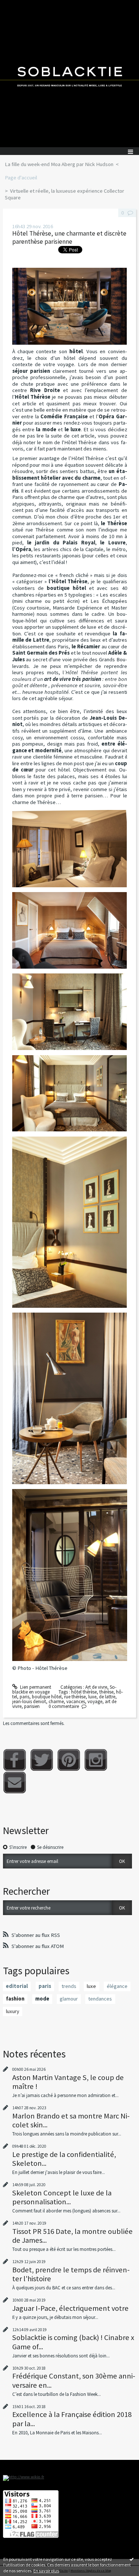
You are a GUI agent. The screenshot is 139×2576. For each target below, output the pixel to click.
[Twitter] (42, 1760)
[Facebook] (15, 1760)
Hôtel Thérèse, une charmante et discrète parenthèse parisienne (69, 238)
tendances (100, 1999)
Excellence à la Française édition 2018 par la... (72, 2419)
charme (56, 1701)
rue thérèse (75, 1697)
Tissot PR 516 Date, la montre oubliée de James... (72, 2236)
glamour (69, 1999)
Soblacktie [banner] (69, 74)
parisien (32, 1706)
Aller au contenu (19, 5)
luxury (13, 2011)
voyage (95, 1701)
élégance (117, 1986)
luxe (92, 1697)
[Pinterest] (69, 1760)
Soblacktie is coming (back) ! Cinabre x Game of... (73, 2342)
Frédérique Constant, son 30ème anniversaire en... (74, 2380)
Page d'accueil (21, 178)
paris (24, 1697)
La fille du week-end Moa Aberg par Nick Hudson (59, 164)
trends (69, 1986)
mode (42, 1999)
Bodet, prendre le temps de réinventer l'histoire (71, 2274)
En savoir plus (46, 2571)
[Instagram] (96, 1760)
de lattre (107, 1697)
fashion (15, 1999)
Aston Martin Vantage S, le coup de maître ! (68, 2082)
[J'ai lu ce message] (132, 2559)
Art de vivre (96, 1687)
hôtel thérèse (84, 1692)
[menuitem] (62, 165)
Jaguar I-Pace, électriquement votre (70, 2308)
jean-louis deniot (29, 1701)
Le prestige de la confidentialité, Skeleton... (64, 2159)
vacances (76, 1701)
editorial (17, 1986)
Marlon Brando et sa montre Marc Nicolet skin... (71, 2120)
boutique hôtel (47, 1697)
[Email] (15, 1782)
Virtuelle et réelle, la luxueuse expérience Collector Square (64, 194)
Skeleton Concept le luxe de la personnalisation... (62, 2197)
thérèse (106, 1692)
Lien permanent (35, 1687)
